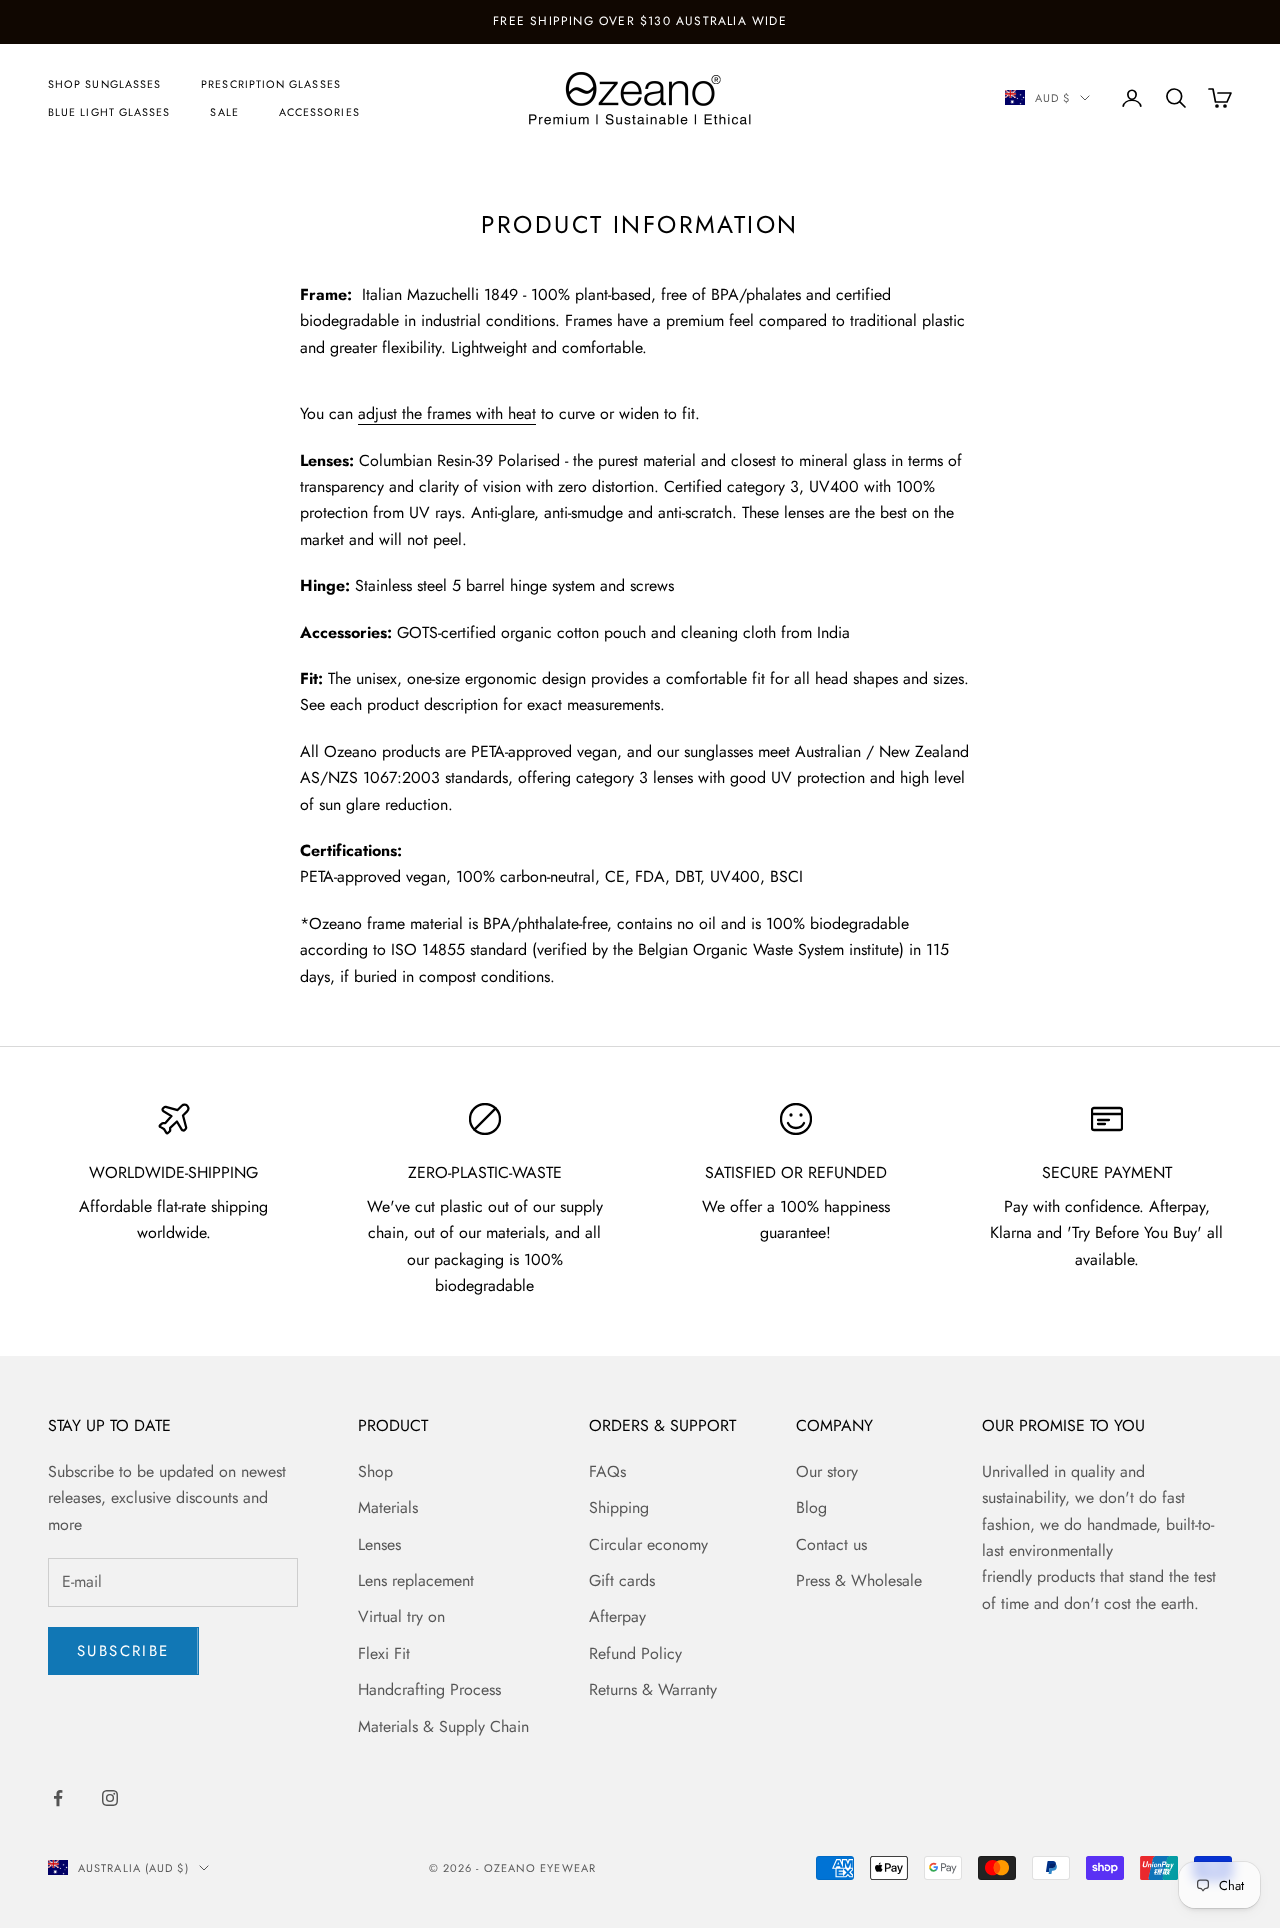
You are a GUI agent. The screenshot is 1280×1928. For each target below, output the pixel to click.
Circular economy (648, 1544)
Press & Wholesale (859, 1580)
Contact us (831, 1544)
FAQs (607, 1471)
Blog (811, 1507)
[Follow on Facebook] (58, 1798)
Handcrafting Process (429, 1689)
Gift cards (622, 1580)
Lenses (379, 1544)
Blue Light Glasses (109, 112)
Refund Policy (635, 1653)
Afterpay (617, 1616)
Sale (224, 112)
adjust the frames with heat (447, 413)
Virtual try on (401, 1616)
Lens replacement (416, 1580)
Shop (375, 1471)
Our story (827, 1471)
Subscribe (123, 1651)
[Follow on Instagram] (110, 1798)
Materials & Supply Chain (443, 1726)
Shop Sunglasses (104, 84)
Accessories (319, 112)
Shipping (619, 1507)
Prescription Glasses (271, 84)
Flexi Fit (384, 1653)
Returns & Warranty (653, 1689)
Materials (388, 1507)
